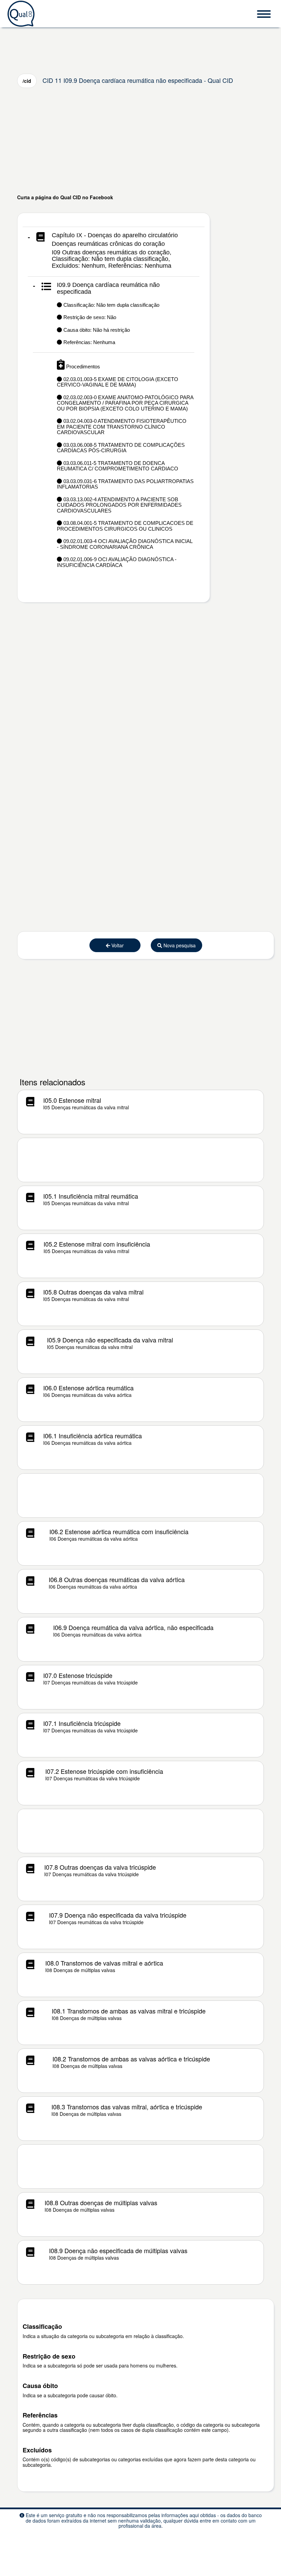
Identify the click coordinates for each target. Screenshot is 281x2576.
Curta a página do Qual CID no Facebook (65, 197)
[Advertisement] (140, 141)
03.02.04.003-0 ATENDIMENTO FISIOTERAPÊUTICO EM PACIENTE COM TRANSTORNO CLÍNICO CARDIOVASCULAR (122, 427)
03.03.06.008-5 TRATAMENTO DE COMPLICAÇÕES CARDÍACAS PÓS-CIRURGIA (121, 448)
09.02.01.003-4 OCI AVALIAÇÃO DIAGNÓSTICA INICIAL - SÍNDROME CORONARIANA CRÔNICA (125, 544)
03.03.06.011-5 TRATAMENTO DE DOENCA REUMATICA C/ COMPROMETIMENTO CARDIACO (118, 466)
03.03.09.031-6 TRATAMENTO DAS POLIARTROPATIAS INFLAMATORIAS (125, 484)
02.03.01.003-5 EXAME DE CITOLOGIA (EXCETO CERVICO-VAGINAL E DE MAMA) (118, 382)
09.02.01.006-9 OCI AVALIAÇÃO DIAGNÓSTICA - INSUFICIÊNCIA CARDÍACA (117, 562)
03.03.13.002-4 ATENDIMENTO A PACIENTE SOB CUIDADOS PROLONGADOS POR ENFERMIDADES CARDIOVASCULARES (119, 505)
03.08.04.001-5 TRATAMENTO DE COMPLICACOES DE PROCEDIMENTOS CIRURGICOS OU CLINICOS (125, 526)
